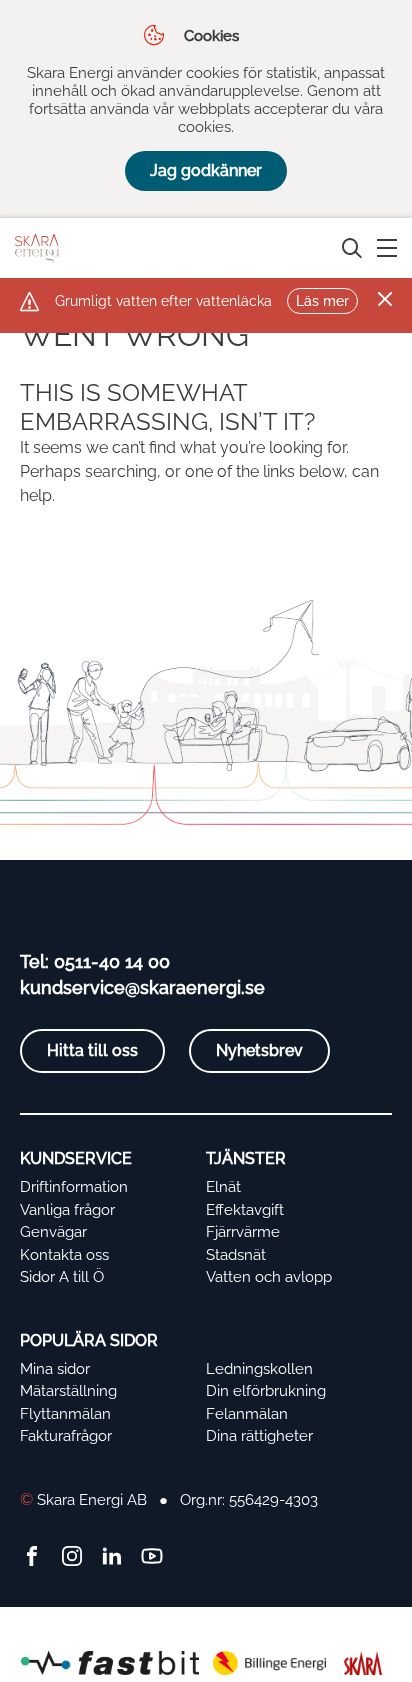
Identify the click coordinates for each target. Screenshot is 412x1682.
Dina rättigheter (259, 1436)
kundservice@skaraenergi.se (142, 987)
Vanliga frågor (67, 1210)
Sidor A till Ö (62, 1277)
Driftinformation (74, 1187)
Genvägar (53, 1232)
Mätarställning (68, 1391)
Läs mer (322, 301)
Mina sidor (55, 1369)
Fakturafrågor (66, 1436)
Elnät (223, 1187)
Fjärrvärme (243, 1232)
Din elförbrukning (266, 1391)
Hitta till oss (92, 1050)
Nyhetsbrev (259, 1050)
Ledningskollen (259, 1369)
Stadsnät (236, 1255)
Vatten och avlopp (269, 1277)
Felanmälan (247, 1414)
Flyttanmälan (65, 1414)
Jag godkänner (206, 170)
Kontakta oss (64, 1255)
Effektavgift (245, 1210)
